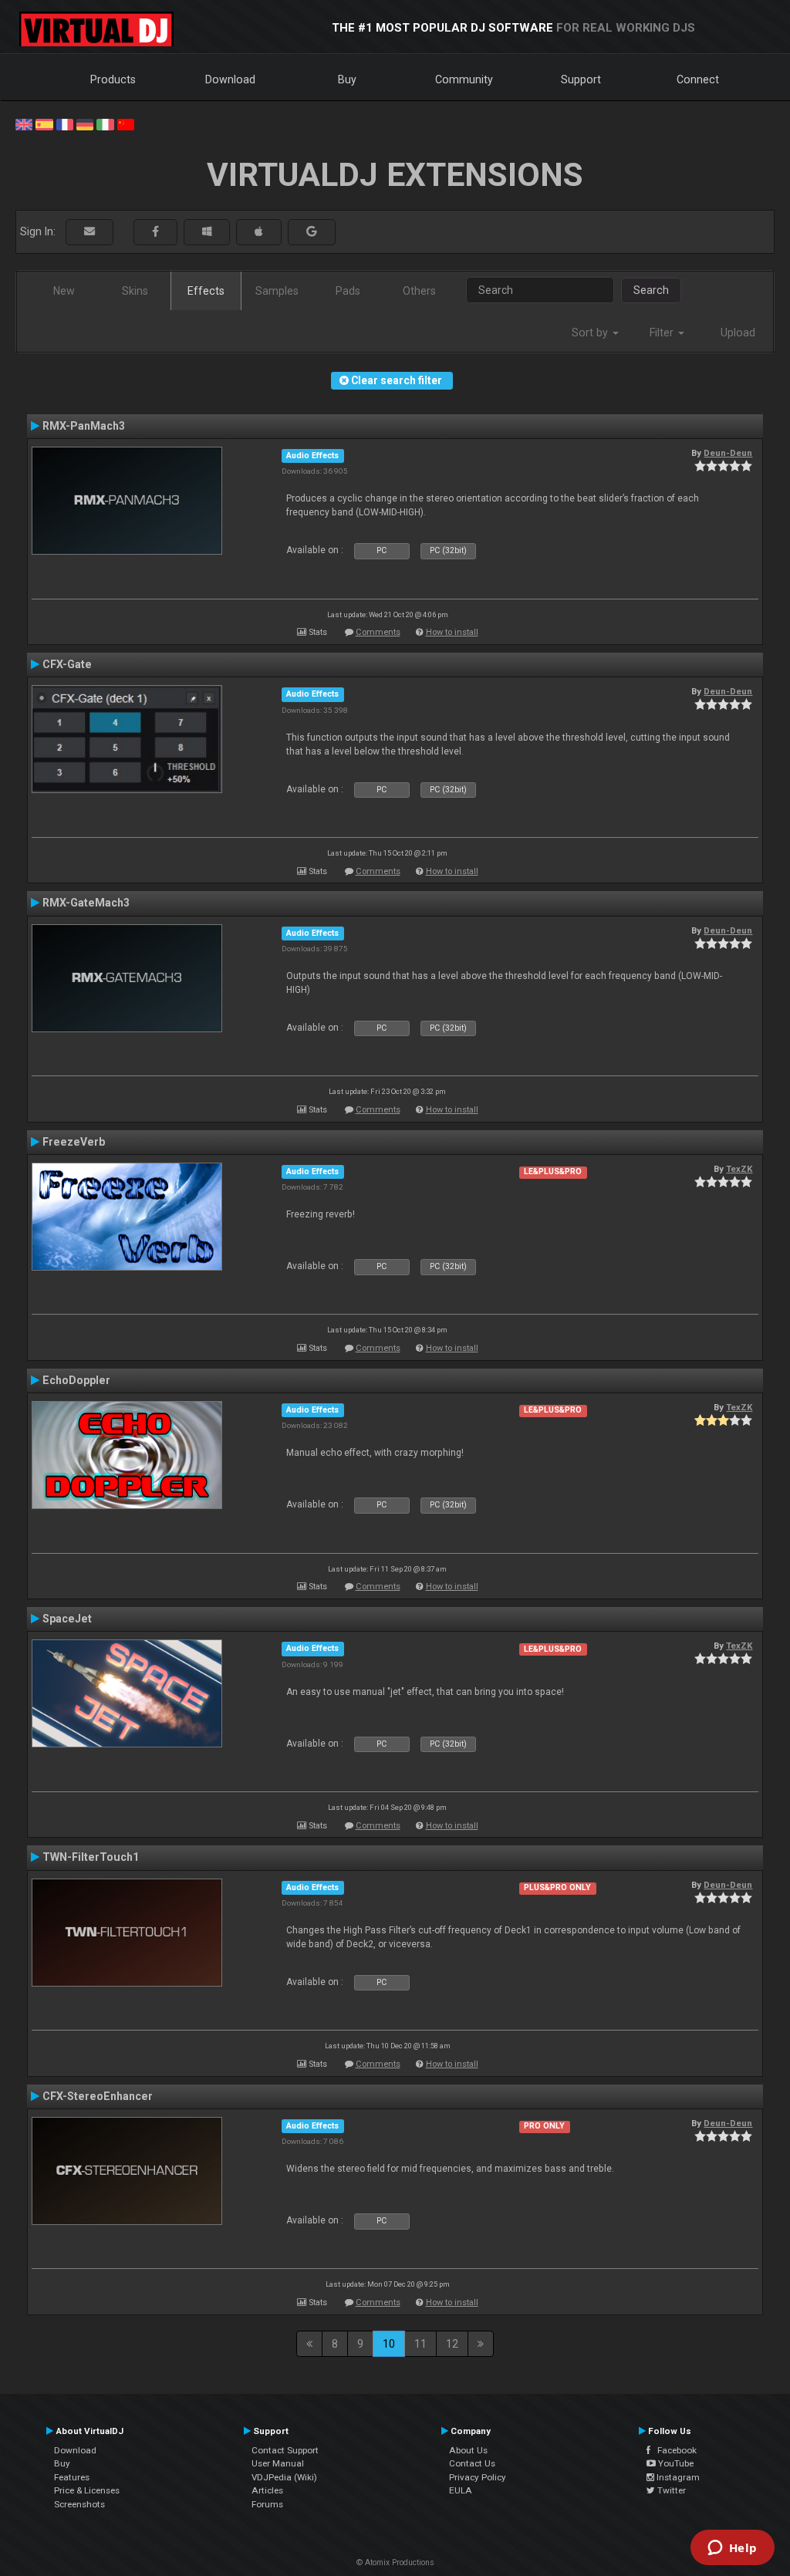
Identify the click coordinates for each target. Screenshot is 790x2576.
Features (72, 2477)
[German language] (85, 123)
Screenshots (79, 2504)
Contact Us (472, 2463)
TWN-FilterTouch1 (91, 1857)
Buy (347, 79)
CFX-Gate (67, 664)
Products (113, 79)
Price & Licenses (87, 2490)
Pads (348, 291)
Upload (738, 333)
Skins (135, 291)
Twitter (670, 2490)
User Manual (278, 2463)
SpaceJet (67, 1619)
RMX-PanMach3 (84, 426)
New (64, 291)
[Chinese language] (126, 123)
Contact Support (285, 2450)
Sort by (591, 333)
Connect (698, 79)
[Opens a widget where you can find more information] (732, 2549)
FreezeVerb (74, 1142)
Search (651, 290)
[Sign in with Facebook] (155, 232)
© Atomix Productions (395, 2562)
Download (230, 79)
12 (452, 2344)
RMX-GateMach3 (86, 903)
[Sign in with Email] (89, 232)
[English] (24, 123)
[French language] (65, 123)
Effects (206, 291)
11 (420, 2344)
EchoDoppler (76, 1380)
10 (389, 2344)
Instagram (677, 2477)
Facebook (674, 2450)
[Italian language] (105, 123)
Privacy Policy (478, 2477)
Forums (267, 2504)
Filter (663, 333)
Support (581, 79)
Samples (277, 291)
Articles (267, 2490)
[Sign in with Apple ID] (259, 232)
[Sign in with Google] (312, 232)
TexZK (739, 1169)
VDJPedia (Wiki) (284, 2477)
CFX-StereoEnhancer (98, 2096)
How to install (452, 632)
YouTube (675, 2463)
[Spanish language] (44, 123)
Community (464, 79)
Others (419, 291)
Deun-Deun (728, 453)
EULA (461, 2490)
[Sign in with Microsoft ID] (207, 232)
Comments (378, 632)
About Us (468, 2450)
